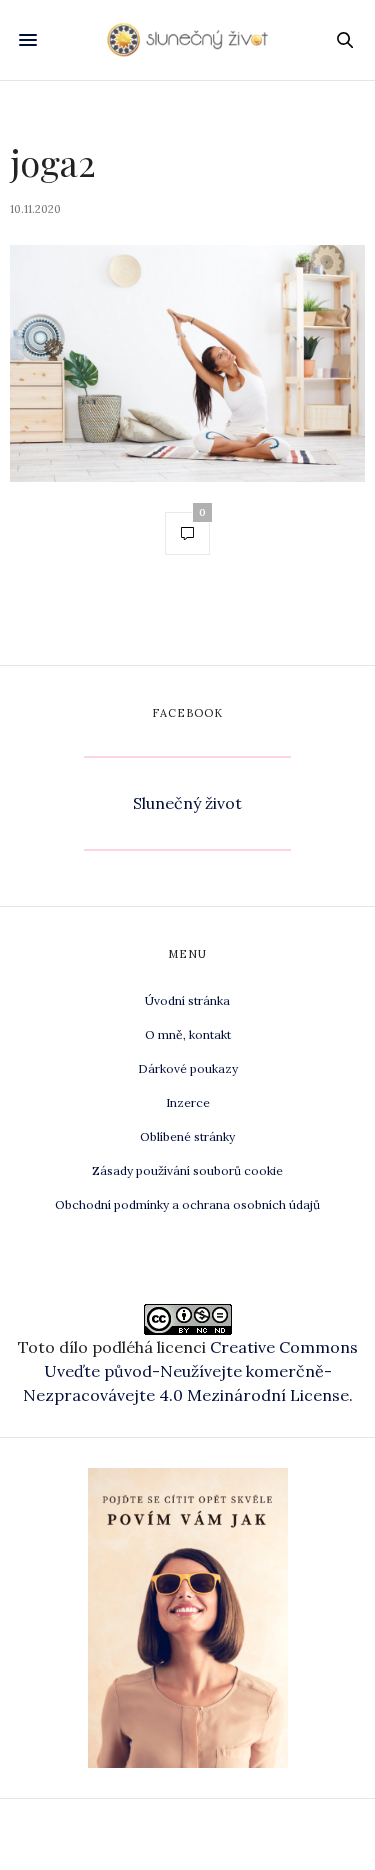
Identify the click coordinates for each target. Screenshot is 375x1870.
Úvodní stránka (187, 1000)
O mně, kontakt (188, 1034)
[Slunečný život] (187, 39)
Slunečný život (187, 803)
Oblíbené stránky (187, 1136)
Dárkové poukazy (188, 1068)
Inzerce (188, 1102)
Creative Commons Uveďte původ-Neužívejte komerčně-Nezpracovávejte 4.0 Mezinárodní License (190, 1371)
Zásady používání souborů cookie (187, 1170)
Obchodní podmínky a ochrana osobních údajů (187, 1204)
